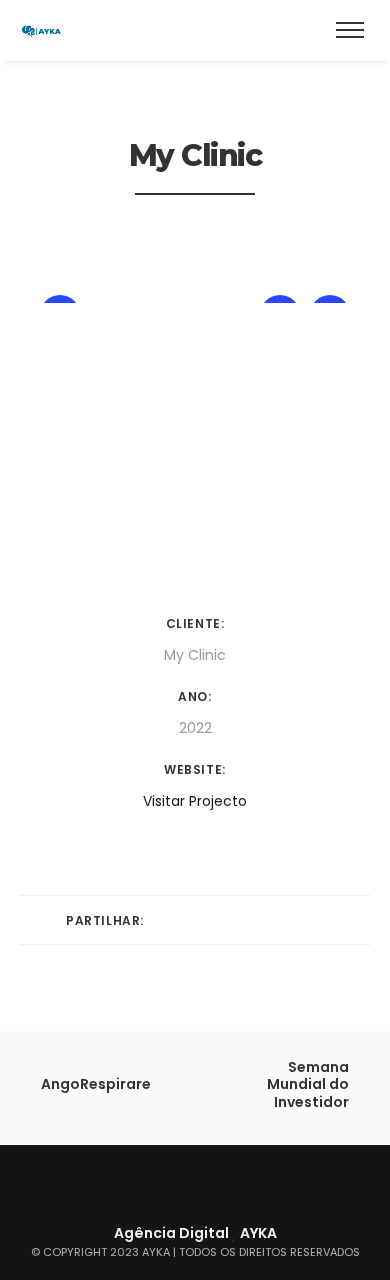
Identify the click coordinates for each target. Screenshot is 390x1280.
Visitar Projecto (195, 801)
